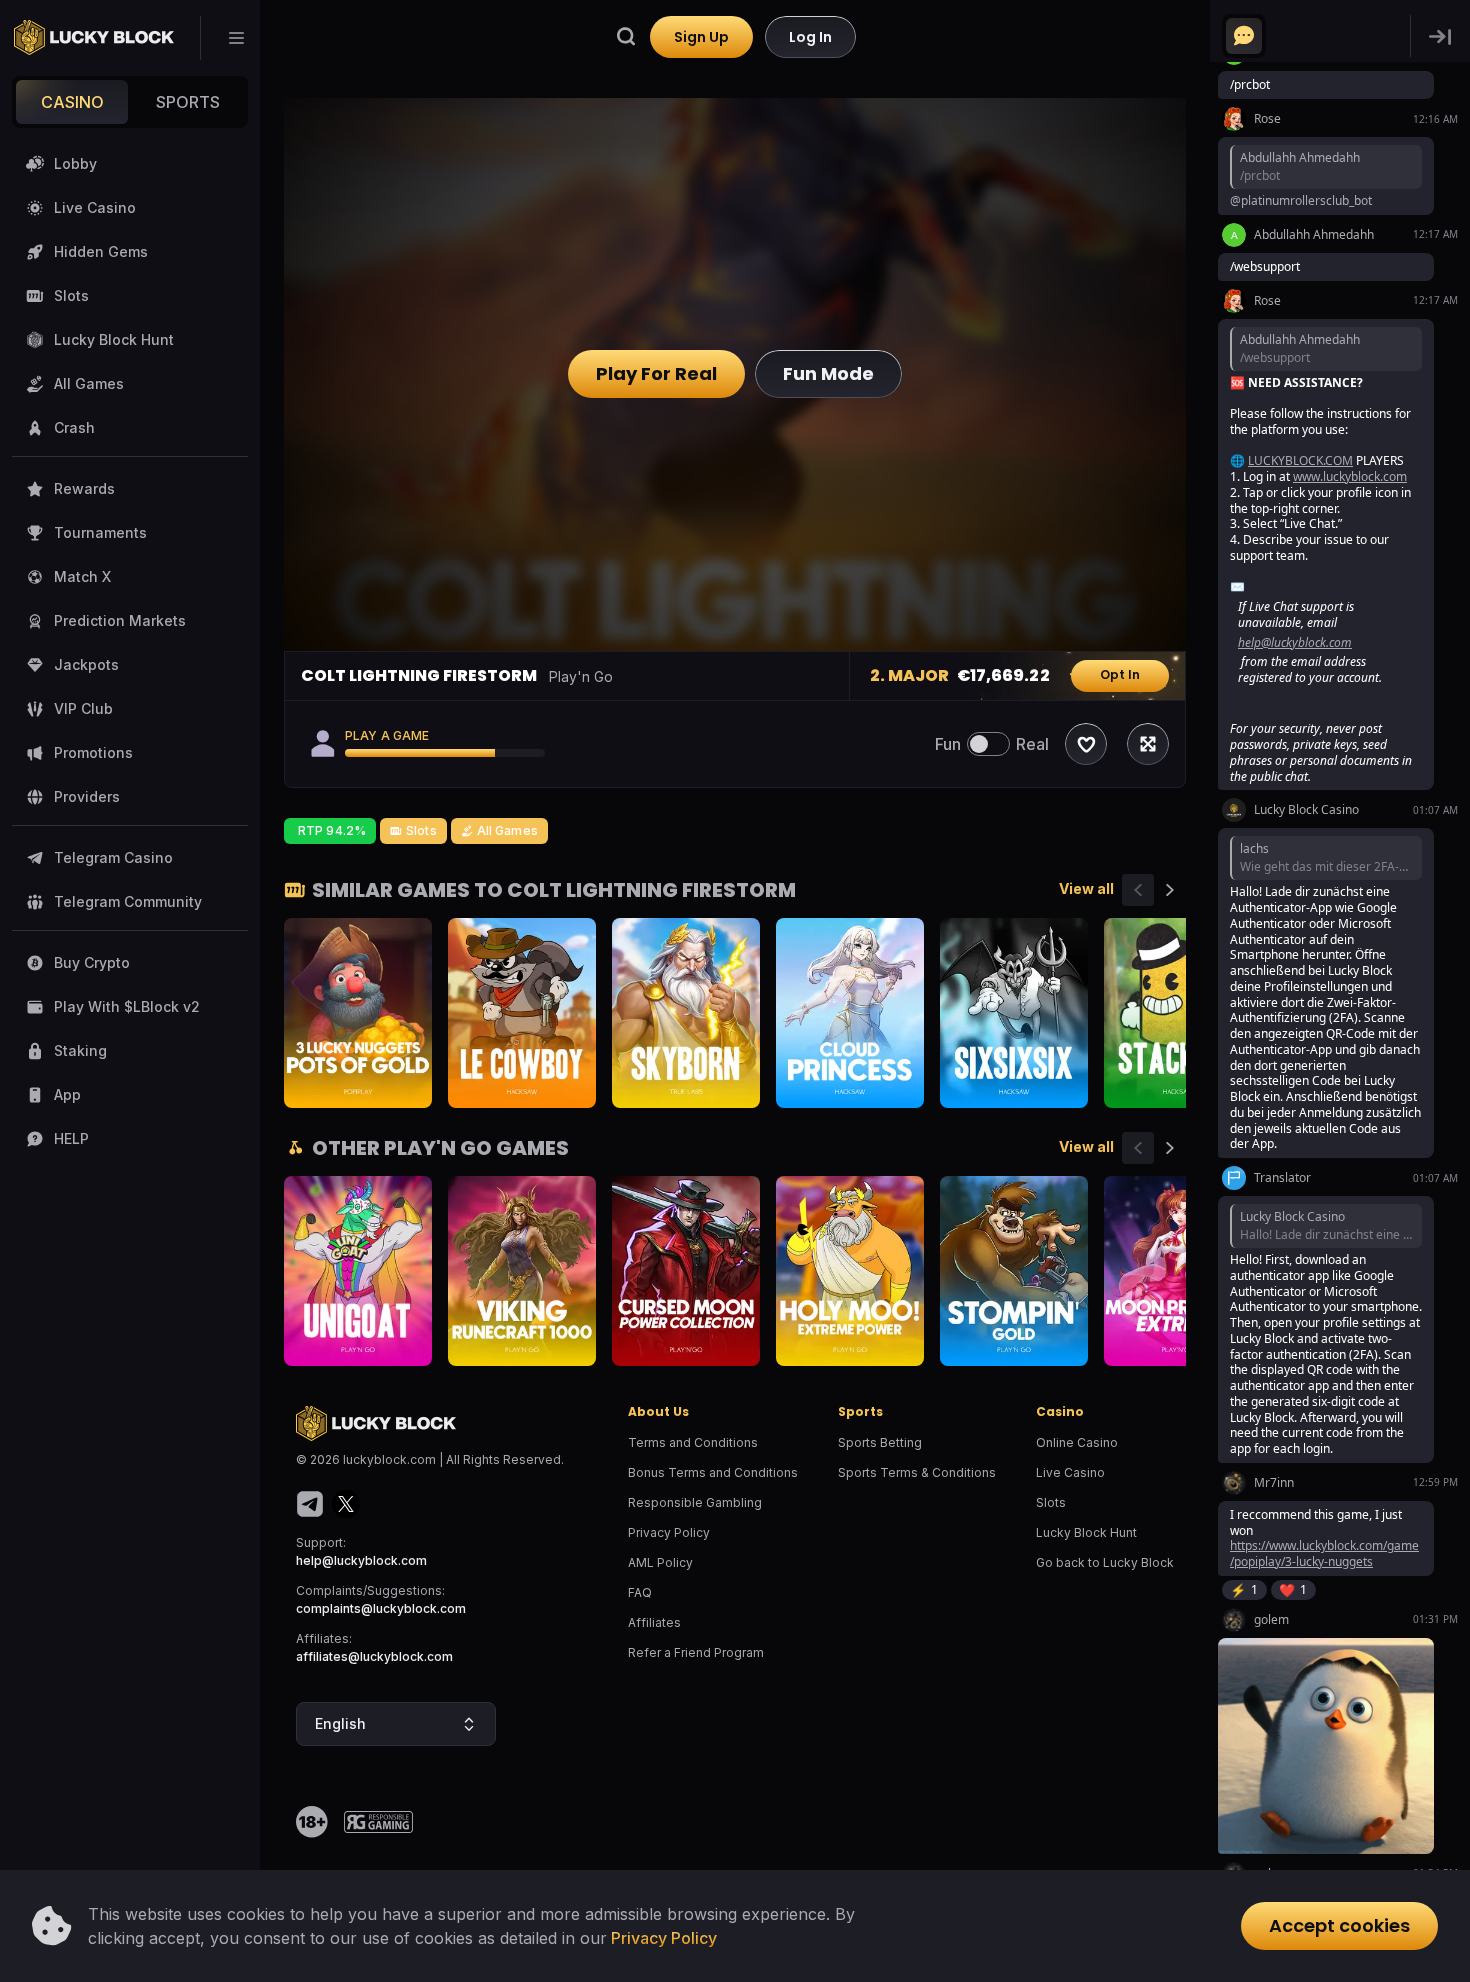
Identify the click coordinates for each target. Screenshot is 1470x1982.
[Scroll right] (1170, 890)
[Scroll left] (1138, 890)
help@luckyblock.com (361, 1560)
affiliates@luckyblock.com (374, 1656)
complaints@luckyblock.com (381, 1608)
